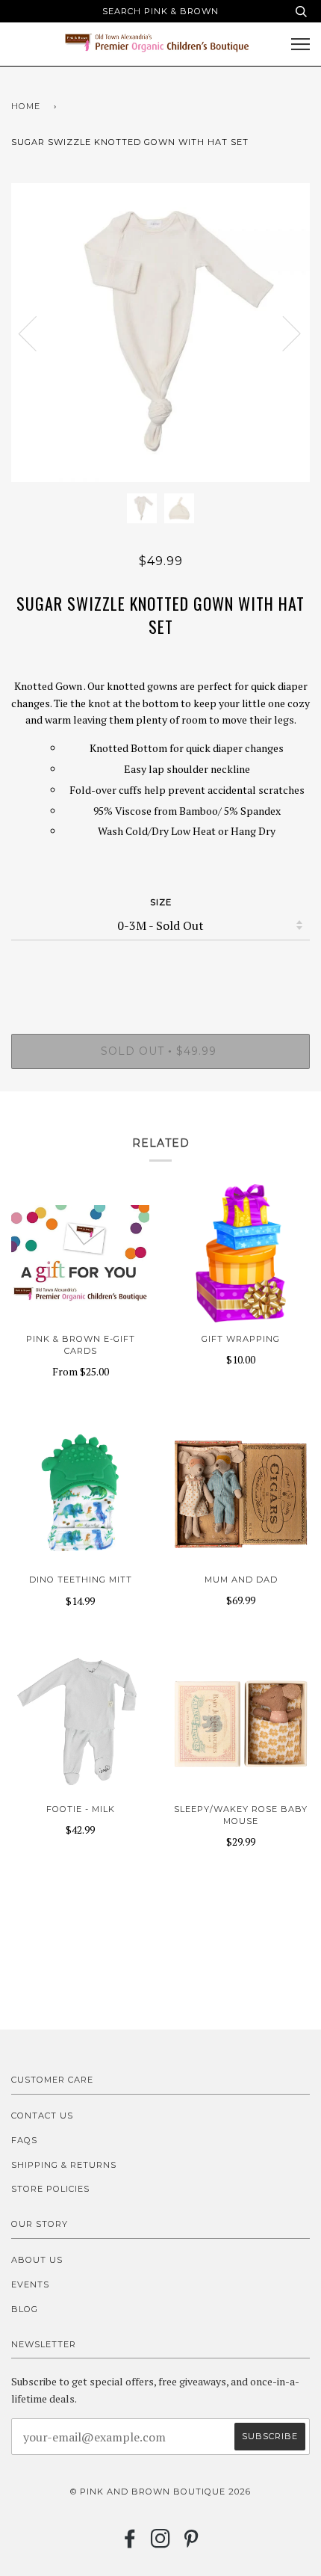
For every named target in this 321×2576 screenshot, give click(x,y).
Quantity (161, 970)
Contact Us (42, 2116)
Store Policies (50, 2189)
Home (26, 106)
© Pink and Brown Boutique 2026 (160, 2492)
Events (30, 2284)
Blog (25, 2309)
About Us (37, 2260)
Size (161, 902)
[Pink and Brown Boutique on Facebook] (130, 2543)
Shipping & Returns (64, 2165)
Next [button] (283, 333)
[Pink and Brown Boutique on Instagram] (161, 2543)
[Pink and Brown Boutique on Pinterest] (191, 2543)
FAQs (24, 2140)
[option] (160, 333)
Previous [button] (37, 333)
